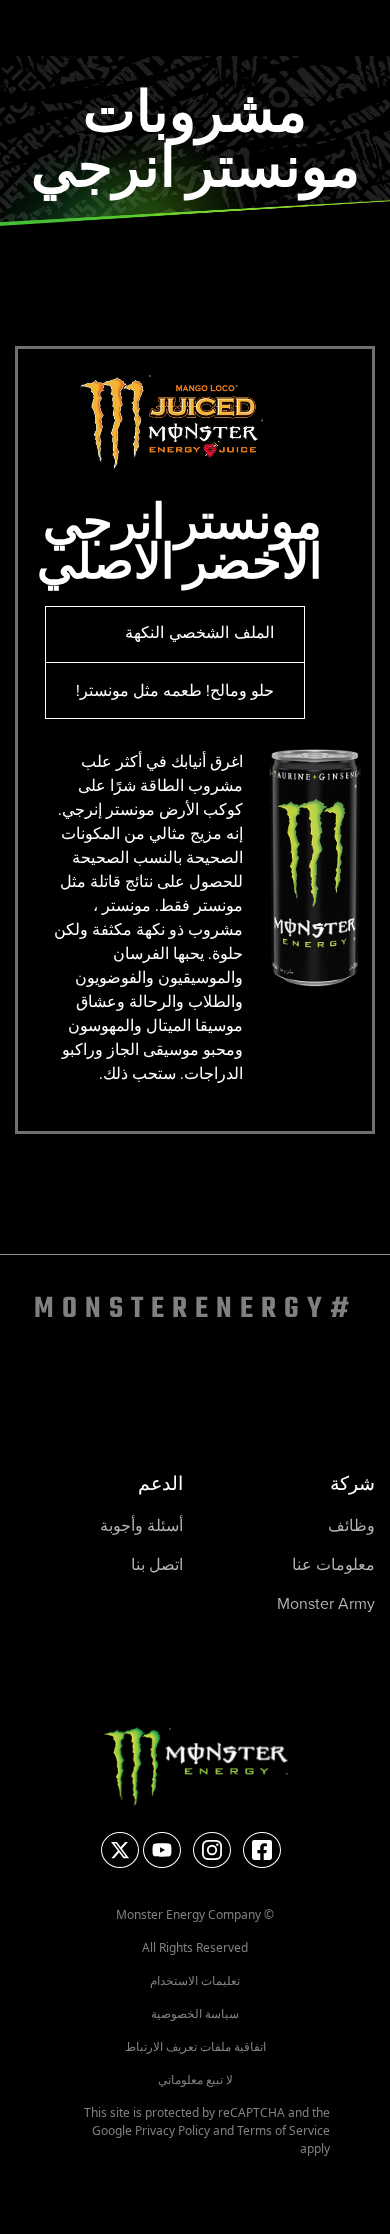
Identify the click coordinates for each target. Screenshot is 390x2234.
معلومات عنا (333, 1564)
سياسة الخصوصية (195, 2013)
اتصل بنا (157, 1564)
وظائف (351, 1525)
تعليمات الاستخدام (195, 1980)
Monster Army (326, 1603)
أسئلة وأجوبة (141, 1525)
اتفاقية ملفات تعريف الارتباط (195, 2046)
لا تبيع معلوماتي (195, 2079)
